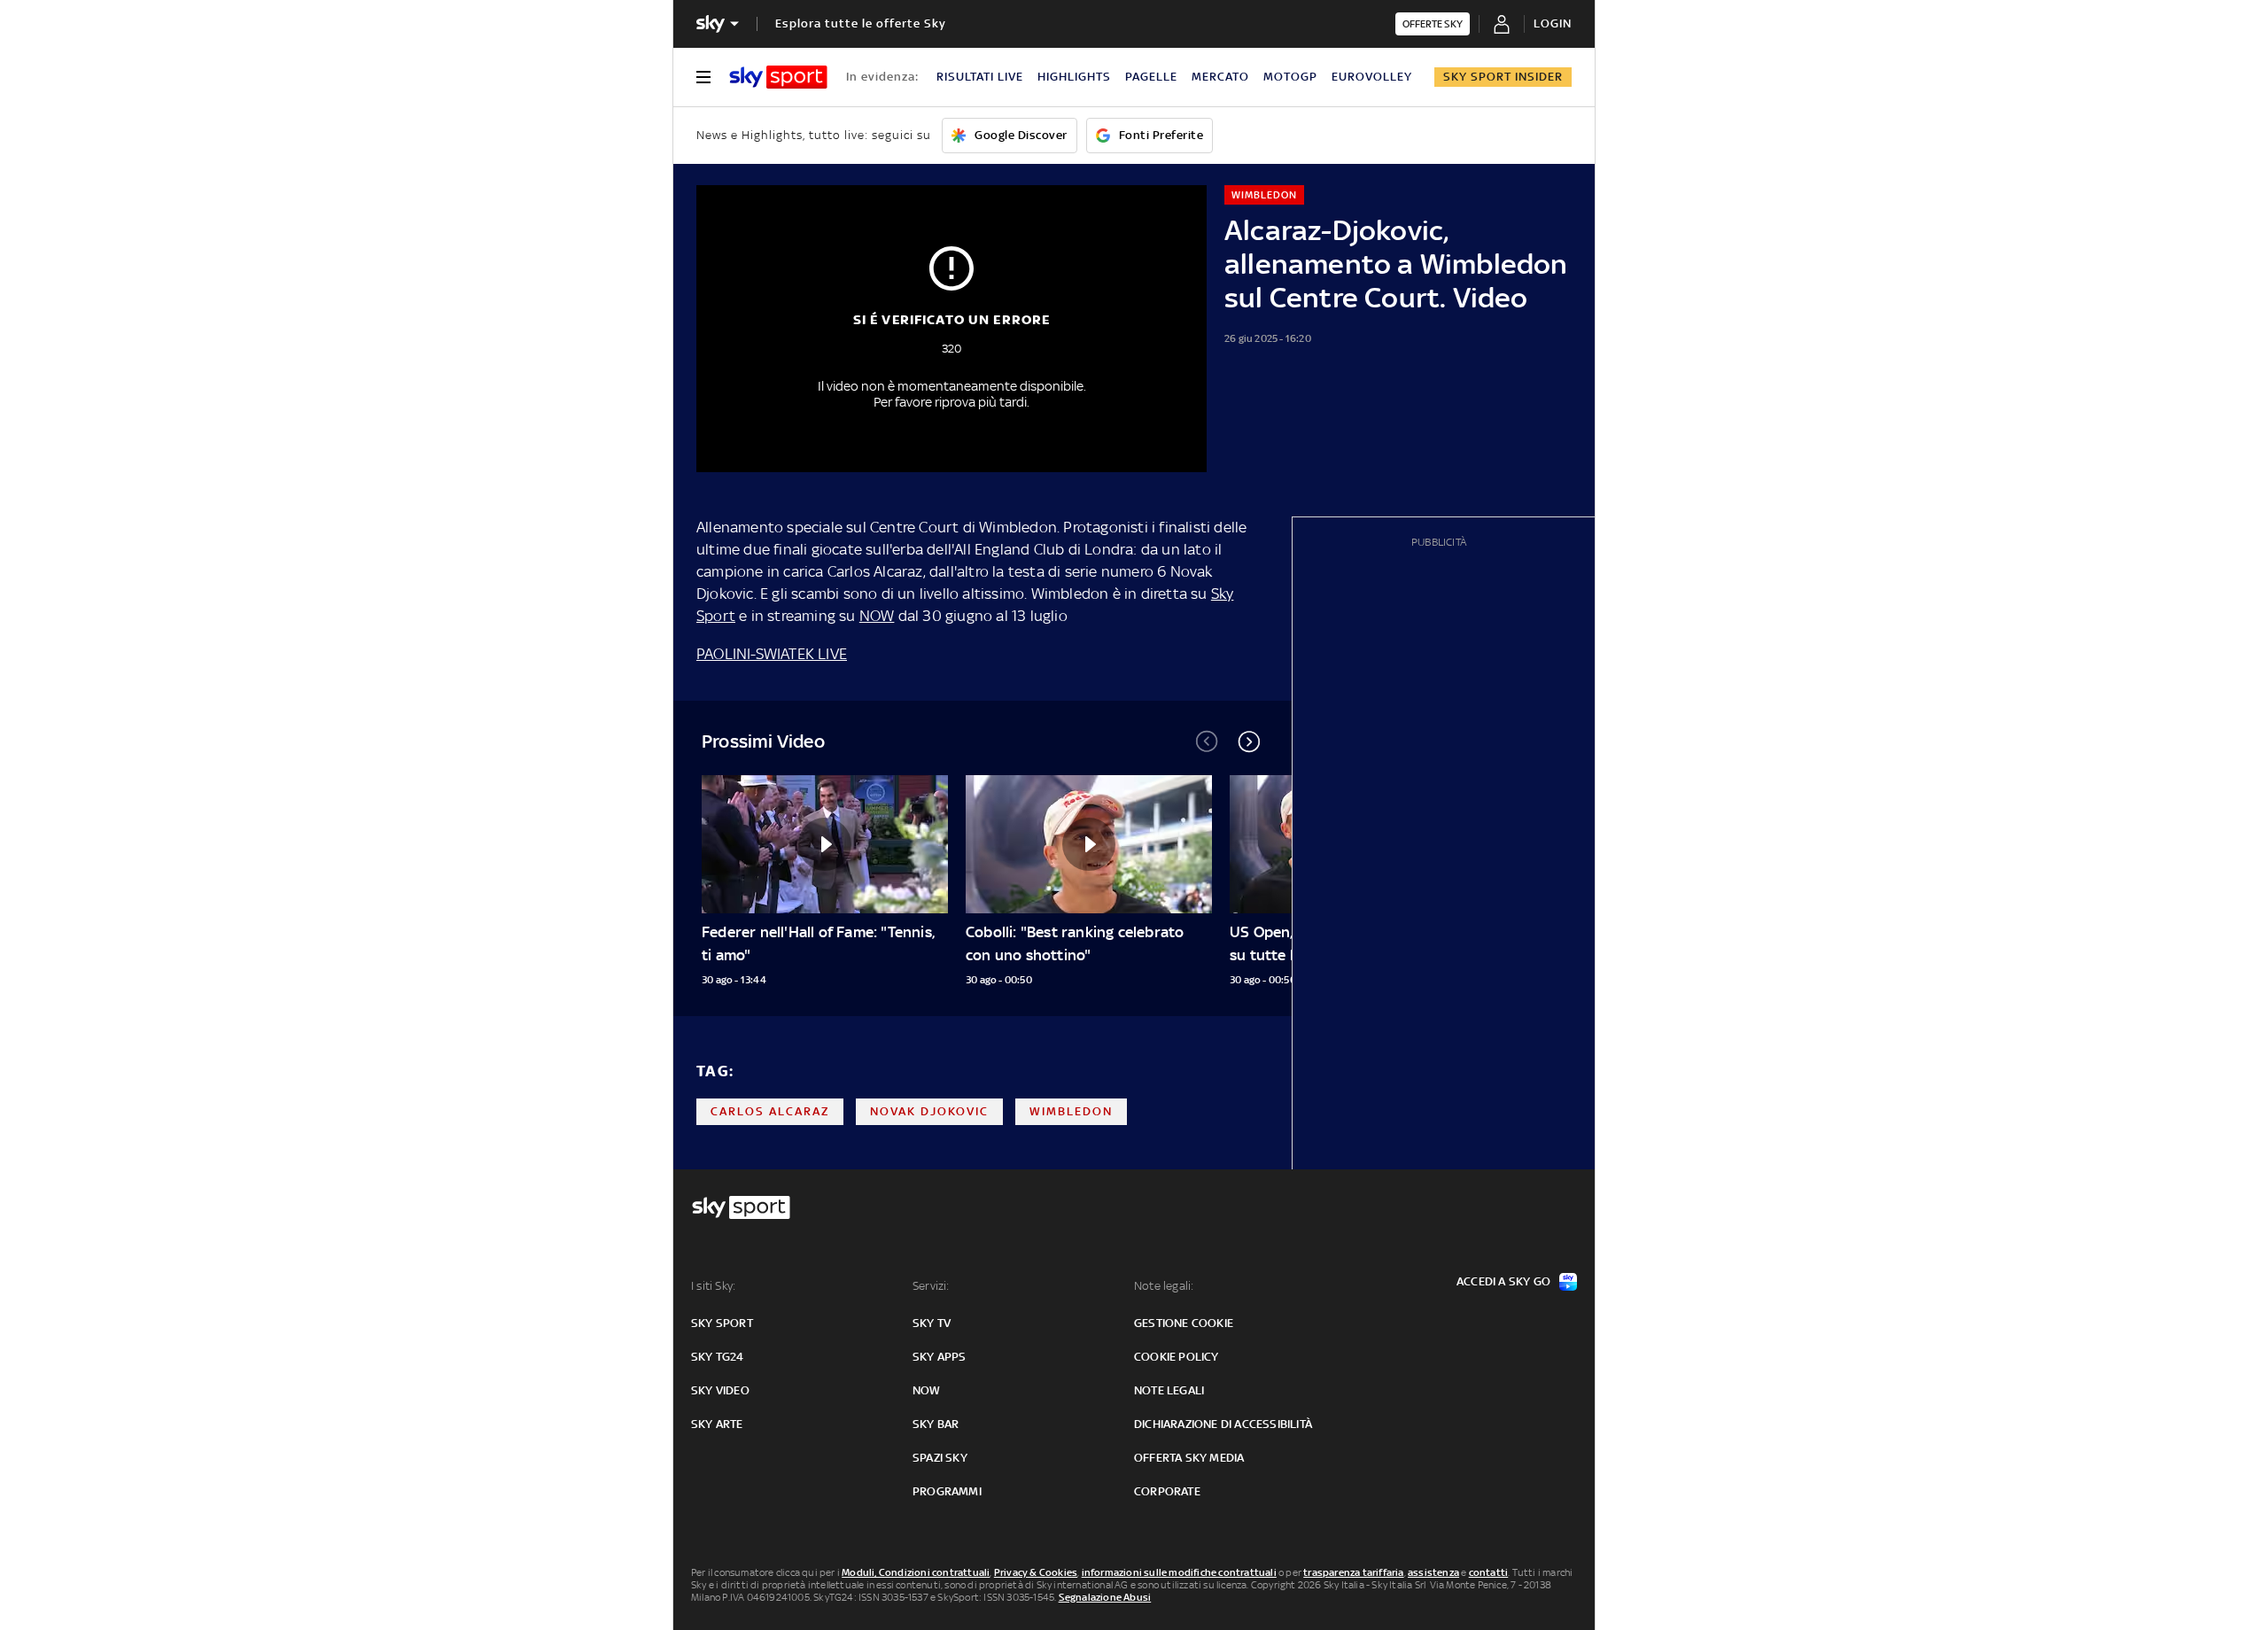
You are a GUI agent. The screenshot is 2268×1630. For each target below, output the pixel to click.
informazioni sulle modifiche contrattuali (1179, 1572)
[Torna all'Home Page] (778, 77)
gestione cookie (1184, 1323)
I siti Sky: (713, 1286)
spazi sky (940, 1458)
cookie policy (1177, 1357)
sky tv (932, 1323)
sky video (720, 1390)
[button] (1249, 741)
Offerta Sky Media (1189, 1458)
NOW (877, 616)
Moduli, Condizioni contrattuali (916, 1572)
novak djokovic (929, 1111)
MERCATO (1220, 77)
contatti (1489, 1572)
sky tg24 (718, 1357)
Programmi (947, 1491)
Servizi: (931, 1286)
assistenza (1433, 1572)
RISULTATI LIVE (980, 77)
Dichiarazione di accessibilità (1223, 1424)
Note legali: (1164, 1286)
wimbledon (1071, 1111)
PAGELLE (1151, 77)
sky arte (717, 1424)
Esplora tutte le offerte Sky (861, 23)
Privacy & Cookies (1036, 1572)
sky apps (940, 1357)
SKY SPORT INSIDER (1503, 77)
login (1553, 23)
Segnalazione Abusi (1105, 1597)
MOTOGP (1290, 77)
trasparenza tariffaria (1353, 1572)
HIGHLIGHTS (1074, 77)
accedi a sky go (1503, 1281)
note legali (1169, 1390)
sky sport (722, 1323)
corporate (1167, 1491)
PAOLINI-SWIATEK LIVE (772, 654)
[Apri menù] (703, 77)
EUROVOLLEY (1372, 77)
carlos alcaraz (770, 1111)
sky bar (936, 1424)
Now (927, 1390)
